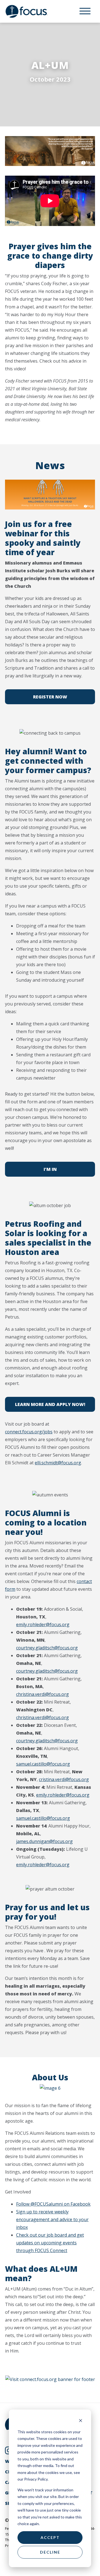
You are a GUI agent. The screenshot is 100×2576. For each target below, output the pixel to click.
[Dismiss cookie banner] (81, 2421)
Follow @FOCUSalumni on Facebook (53, 2204)
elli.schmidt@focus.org (58, 1463)
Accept (50, 2537)
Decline (50, 2552)
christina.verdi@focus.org (42, 1694)
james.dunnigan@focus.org (44, 1841)
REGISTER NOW (50, 697)
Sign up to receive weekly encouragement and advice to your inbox (52, 2219)
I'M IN (50, 1169)
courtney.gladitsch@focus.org (47, 1648)
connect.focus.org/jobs (29, 1432)
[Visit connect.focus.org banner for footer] (50, 2379)
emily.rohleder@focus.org (43, 1624)
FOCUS (32, 11)
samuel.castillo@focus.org (43, 1764)
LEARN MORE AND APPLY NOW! (50, 1404)
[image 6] (50, 2088)
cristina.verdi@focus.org (64, 1779)
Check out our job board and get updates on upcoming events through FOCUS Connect (50, 2243)
